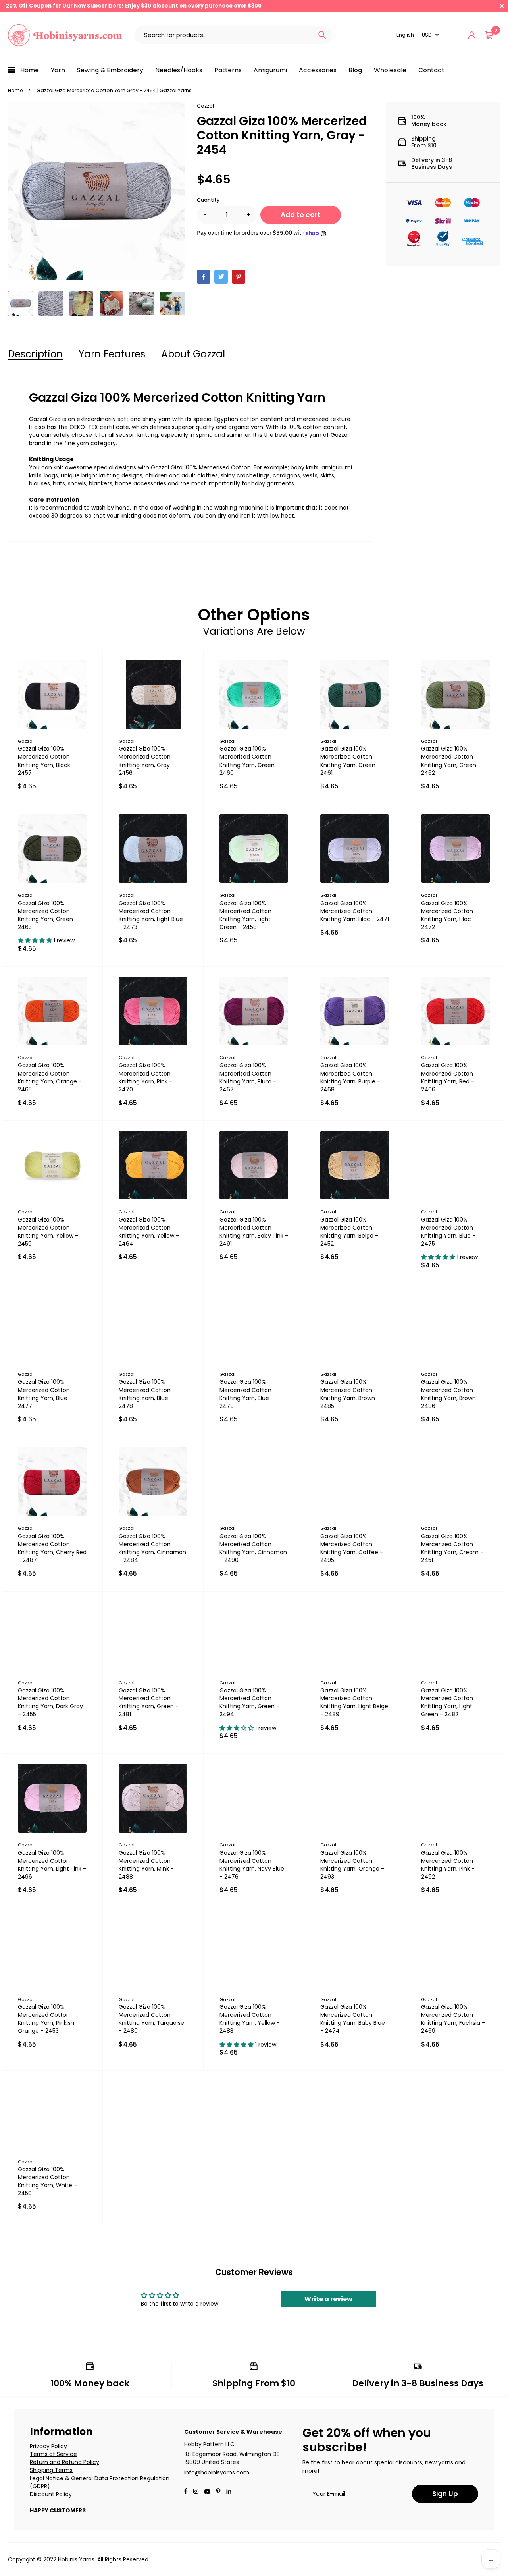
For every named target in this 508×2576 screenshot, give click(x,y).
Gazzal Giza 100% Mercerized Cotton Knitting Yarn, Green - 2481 (149, 1702)
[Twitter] (221, 277)
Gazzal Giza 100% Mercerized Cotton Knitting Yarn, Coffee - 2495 (352, 1548)
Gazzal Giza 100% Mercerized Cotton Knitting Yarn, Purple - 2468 (350, 1077)
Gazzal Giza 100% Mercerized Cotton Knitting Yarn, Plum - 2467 (248, 1077)
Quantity (208, 200)
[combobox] (223, 35)
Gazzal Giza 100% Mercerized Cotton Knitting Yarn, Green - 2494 (249, 1702)
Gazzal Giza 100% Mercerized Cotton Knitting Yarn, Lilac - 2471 (355, 911)
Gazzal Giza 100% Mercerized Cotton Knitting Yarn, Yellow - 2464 (149, 1232)
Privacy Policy (48, 2446)
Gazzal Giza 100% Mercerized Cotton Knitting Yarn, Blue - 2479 (247, 1394)
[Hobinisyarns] (65, 35)
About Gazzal (193, 354)
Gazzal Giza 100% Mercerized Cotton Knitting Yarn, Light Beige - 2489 (354, 1702)
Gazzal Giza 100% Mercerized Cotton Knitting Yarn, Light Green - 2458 (245, 915)
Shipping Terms (51, 2470)
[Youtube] (229, 2492)
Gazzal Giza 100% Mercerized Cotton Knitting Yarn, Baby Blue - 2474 (353, 2019)
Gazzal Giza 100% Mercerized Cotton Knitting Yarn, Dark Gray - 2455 (50, 1702)
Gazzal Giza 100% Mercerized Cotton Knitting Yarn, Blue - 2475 (448, 1232)
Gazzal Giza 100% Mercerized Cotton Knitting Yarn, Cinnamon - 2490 (253, 1548)
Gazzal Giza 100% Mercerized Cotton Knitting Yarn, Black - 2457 (46, 761)
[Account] (472, 35)
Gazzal (205, 106)
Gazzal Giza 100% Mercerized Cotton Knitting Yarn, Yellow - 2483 (250, 2019)
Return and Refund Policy (64, 2462)
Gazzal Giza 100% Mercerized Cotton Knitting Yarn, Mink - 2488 (146, 1865)
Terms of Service (53, 2454)
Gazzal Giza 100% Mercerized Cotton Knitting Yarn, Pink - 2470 (145, 1077)
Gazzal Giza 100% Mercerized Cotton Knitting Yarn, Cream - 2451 (452, 1548)
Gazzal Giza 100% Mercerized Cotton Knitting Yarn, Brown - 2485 (350, 1394)
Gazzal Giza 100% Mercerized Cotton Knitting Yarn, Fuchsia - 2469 (453, 2019)
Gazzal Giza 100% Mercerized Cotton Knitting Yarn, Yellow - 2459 (48, 1232)
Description (35, 354)
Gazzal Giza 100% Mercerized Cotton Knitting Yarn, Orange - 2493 (352, 1865)
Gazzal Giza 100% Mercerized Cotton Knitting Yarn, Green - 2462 (451, 761)
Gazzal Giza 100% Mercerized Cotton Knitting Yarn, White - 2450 (47, 2181)
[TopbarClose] (502, 6)
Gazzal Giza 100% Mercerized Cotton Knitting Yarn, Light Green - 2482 (447, 1702)
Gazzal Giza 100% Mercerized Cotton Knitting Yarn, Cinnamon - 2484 (152, 1548)
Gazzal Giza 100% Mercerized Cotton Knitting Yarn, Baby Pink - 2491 (254, 1232)
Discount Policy (51, 2494)
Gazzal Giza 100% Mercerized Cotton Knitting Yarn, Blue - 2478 (146, 1394)
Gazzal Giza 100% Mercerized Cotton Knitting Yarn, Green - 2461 (350, 761)
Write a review (328, 2299)
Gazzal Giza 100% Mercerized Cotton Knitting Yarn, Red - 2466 (448, 1077)
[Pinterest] (239, 277)
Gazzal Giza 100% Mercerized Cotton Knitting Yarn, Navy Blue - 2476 (252, 1865)
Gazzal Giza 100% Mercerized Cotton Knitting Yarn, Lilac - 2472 (448, 915)
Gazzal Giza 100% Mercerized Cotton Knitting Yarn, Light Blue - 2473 (151, 915)
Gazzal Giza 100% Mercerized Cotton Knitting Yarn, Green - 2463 (48, 915)
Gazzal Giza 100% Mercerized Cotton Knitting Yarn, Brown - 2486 (451, 1394)
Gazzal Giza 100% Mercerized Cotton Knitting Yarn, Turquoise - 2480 (151, 2019)
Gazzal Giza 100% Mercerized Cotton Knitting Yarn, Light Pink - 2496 (52, 1865)
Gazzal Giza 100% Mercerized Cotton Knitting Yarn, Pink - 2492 (448, 1865)
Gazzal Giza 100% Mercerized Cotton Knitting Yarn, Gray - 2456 (147, 761)
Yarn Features (112, 354)
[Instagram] (196, 2492)
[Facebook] (204, 277)
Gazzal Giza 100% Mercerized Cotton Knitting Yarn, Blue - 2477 (45, 1394)
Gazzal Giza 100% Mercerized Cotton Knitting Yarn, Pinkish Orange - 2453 (46, 2019)
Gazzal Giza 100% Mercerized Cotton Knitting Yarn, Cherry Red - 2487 (52, 1548)
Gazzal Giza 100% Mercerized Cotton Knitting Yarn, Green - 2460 (249, 761)
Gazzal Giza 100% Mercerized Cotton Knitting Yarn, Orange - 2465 (50, 1077)
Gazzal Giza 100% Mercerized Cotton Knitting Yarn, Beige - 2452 (349, 1232)
